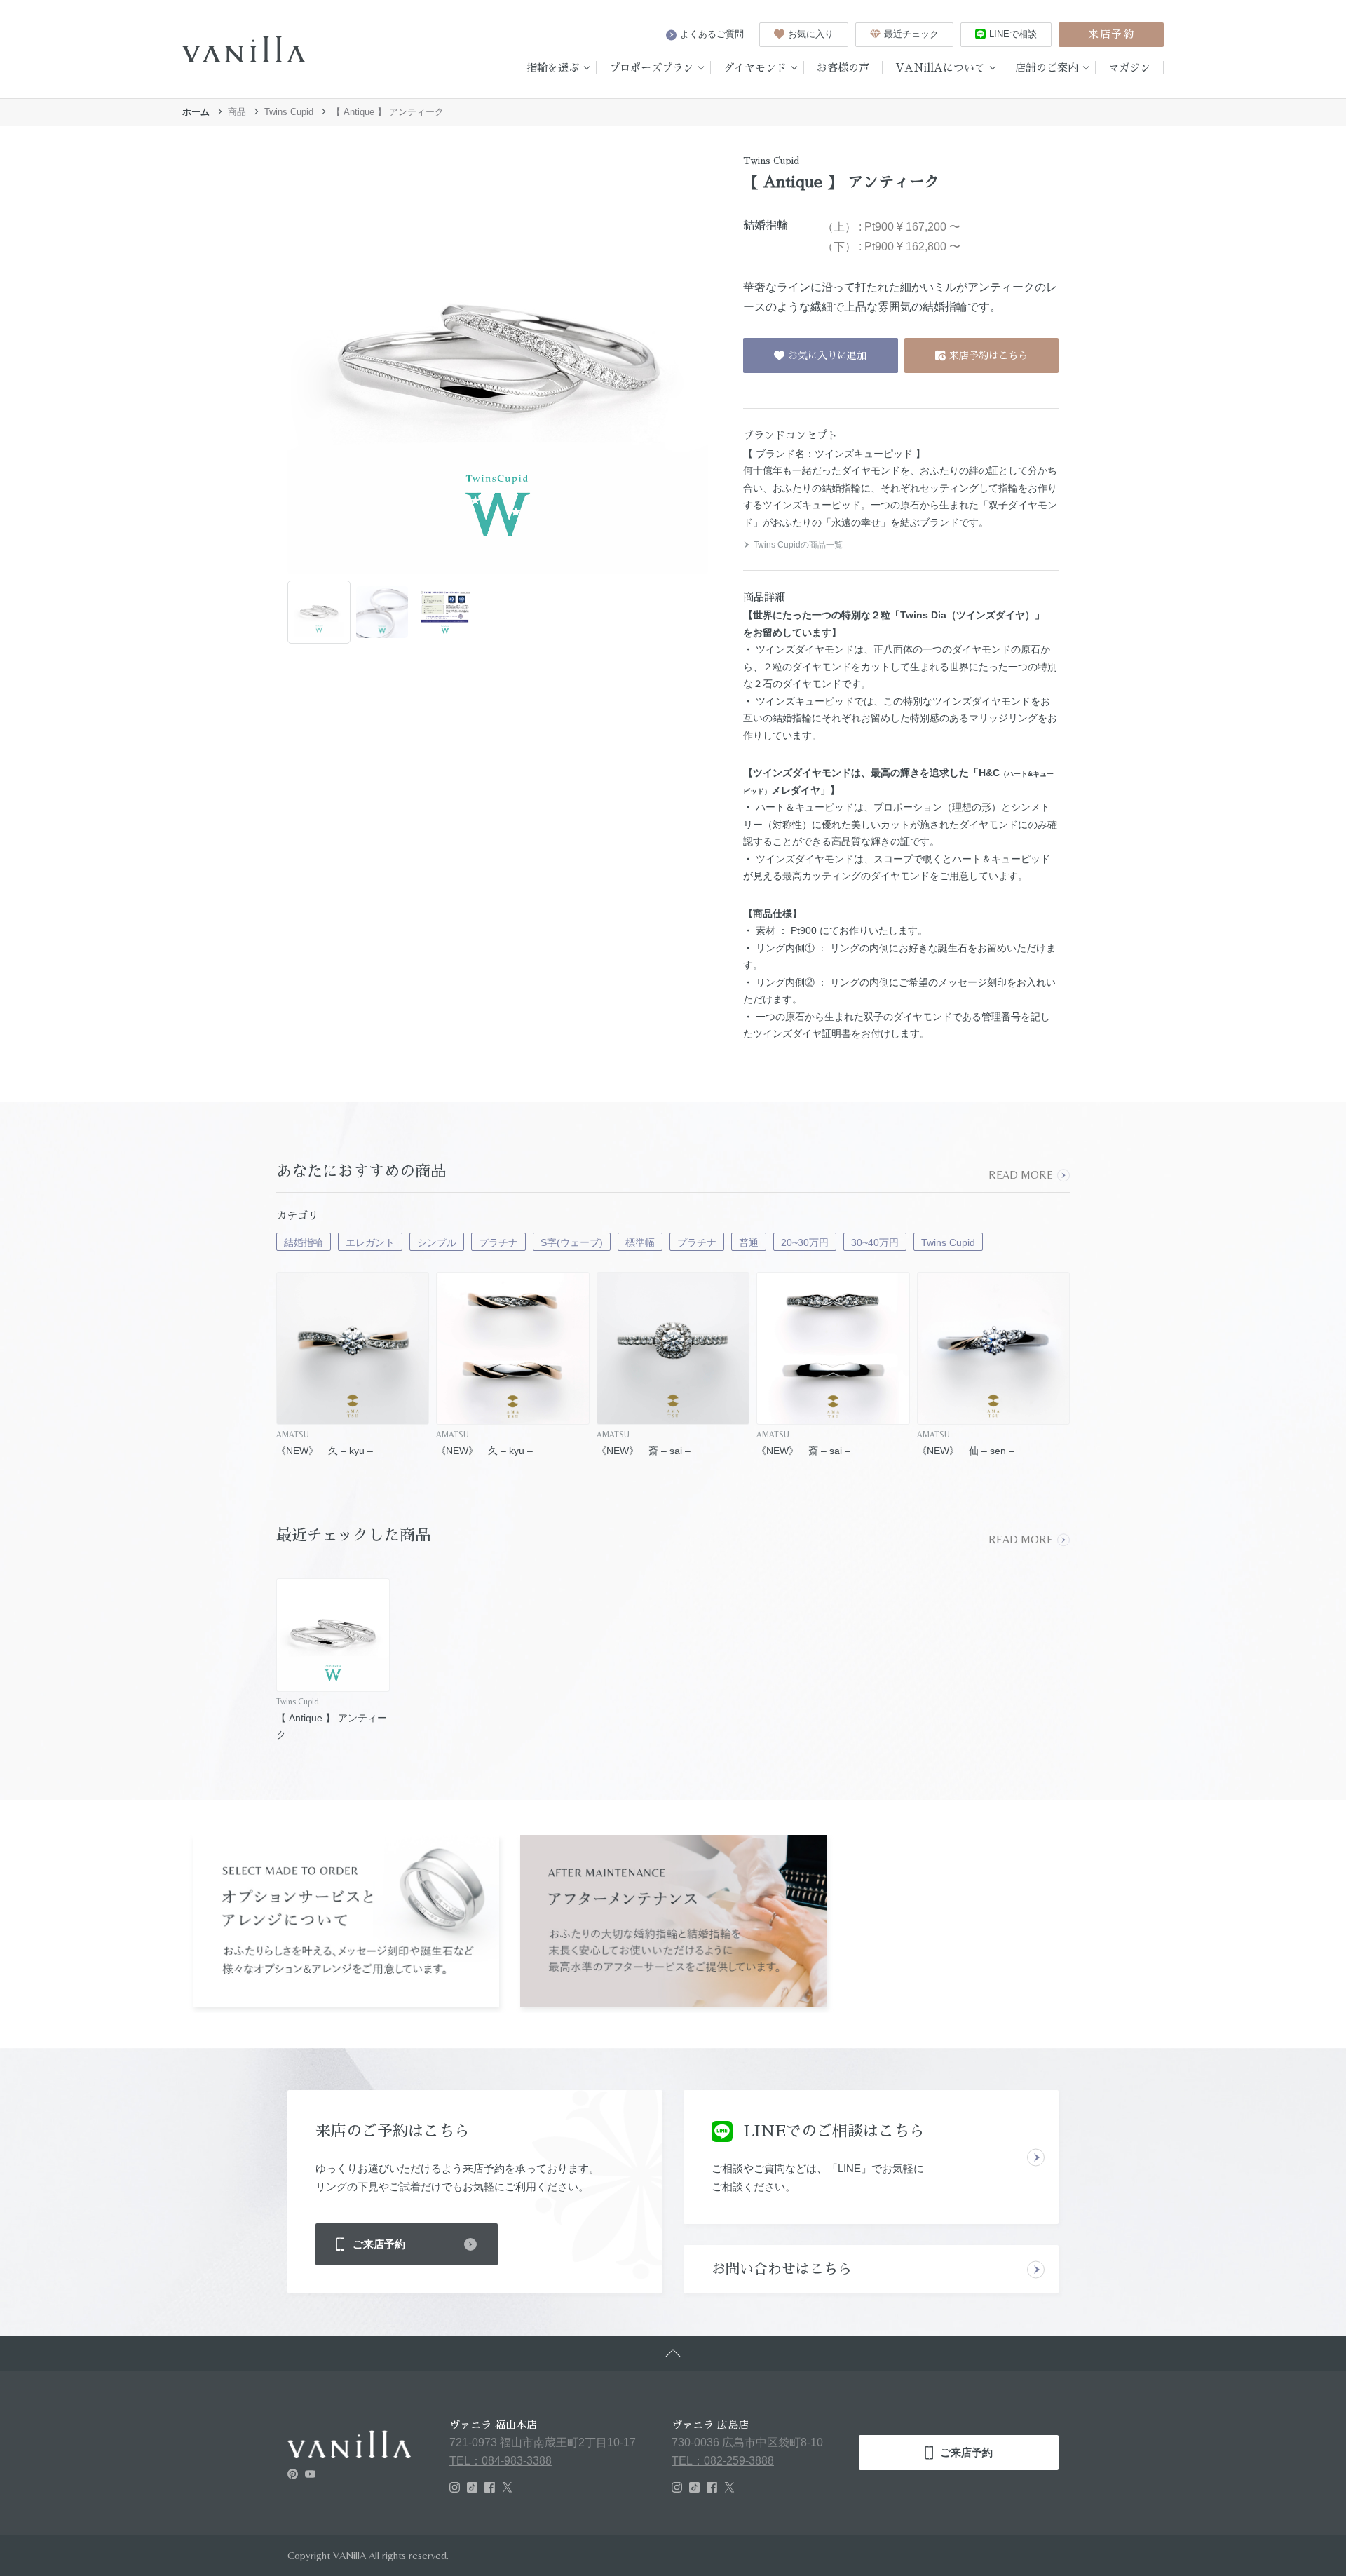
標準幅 (640, 1242)
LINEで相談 (1013, 34)
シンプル (437, 1242)
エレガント (370, 1242)
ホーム (196, 112)
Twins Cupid (289, 112)
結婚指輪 (304, 1242)
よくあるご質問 (712, 34)
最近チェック (911, 34)
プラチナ (498, 1242)
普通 (749, 1242)
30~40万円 (875, 1242)
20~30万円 (805, 1242)
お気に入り (811, 34)
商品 (237, 112)
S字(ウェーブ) (572, 1242)
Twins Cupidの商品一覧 (798, 545)
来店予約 (1111, 34)
